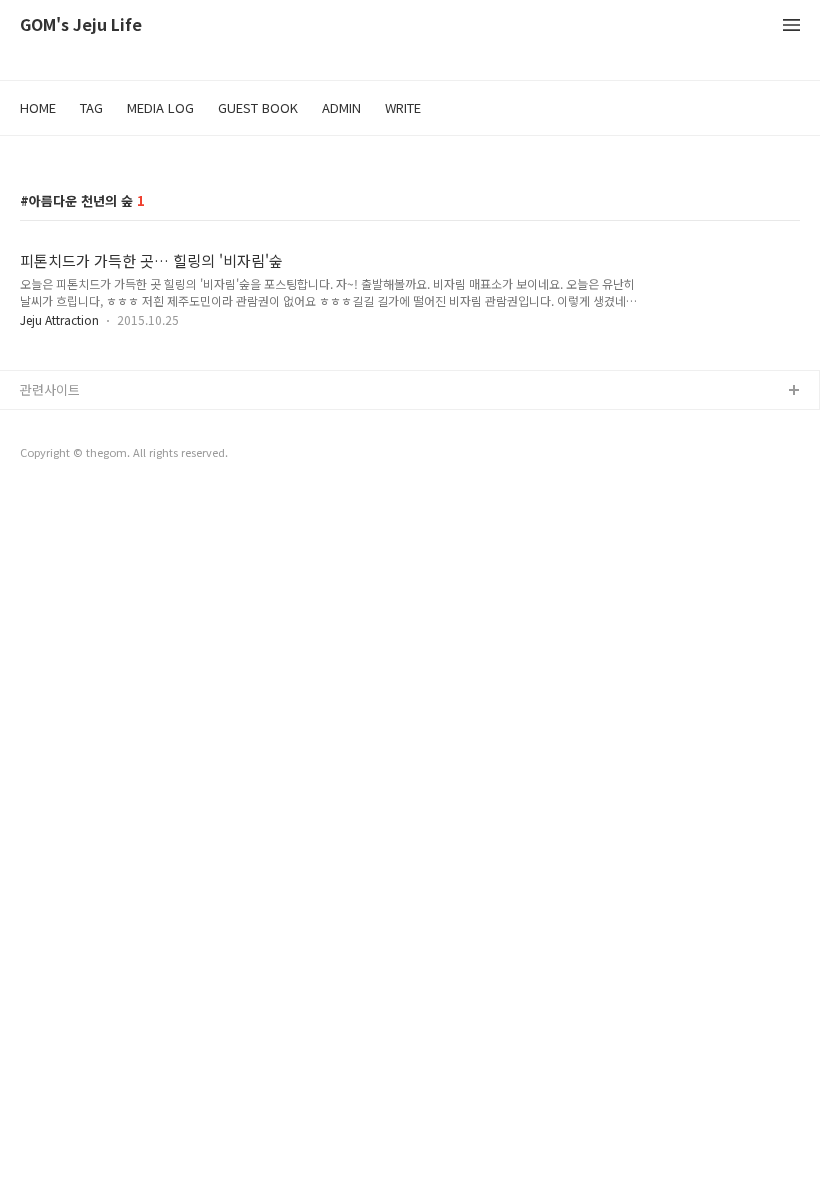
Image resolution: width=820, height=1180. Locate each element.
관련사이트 (50, 389)
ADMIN (341, 107)
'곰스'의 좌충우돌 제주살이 (95, 423)
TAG (91, 107)
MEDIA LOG (160, 107)
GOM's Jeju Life (81, 25)
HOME (38, 107)
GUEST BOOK (258, 107)
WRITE (403, 107)
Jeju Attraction (59, 319)
